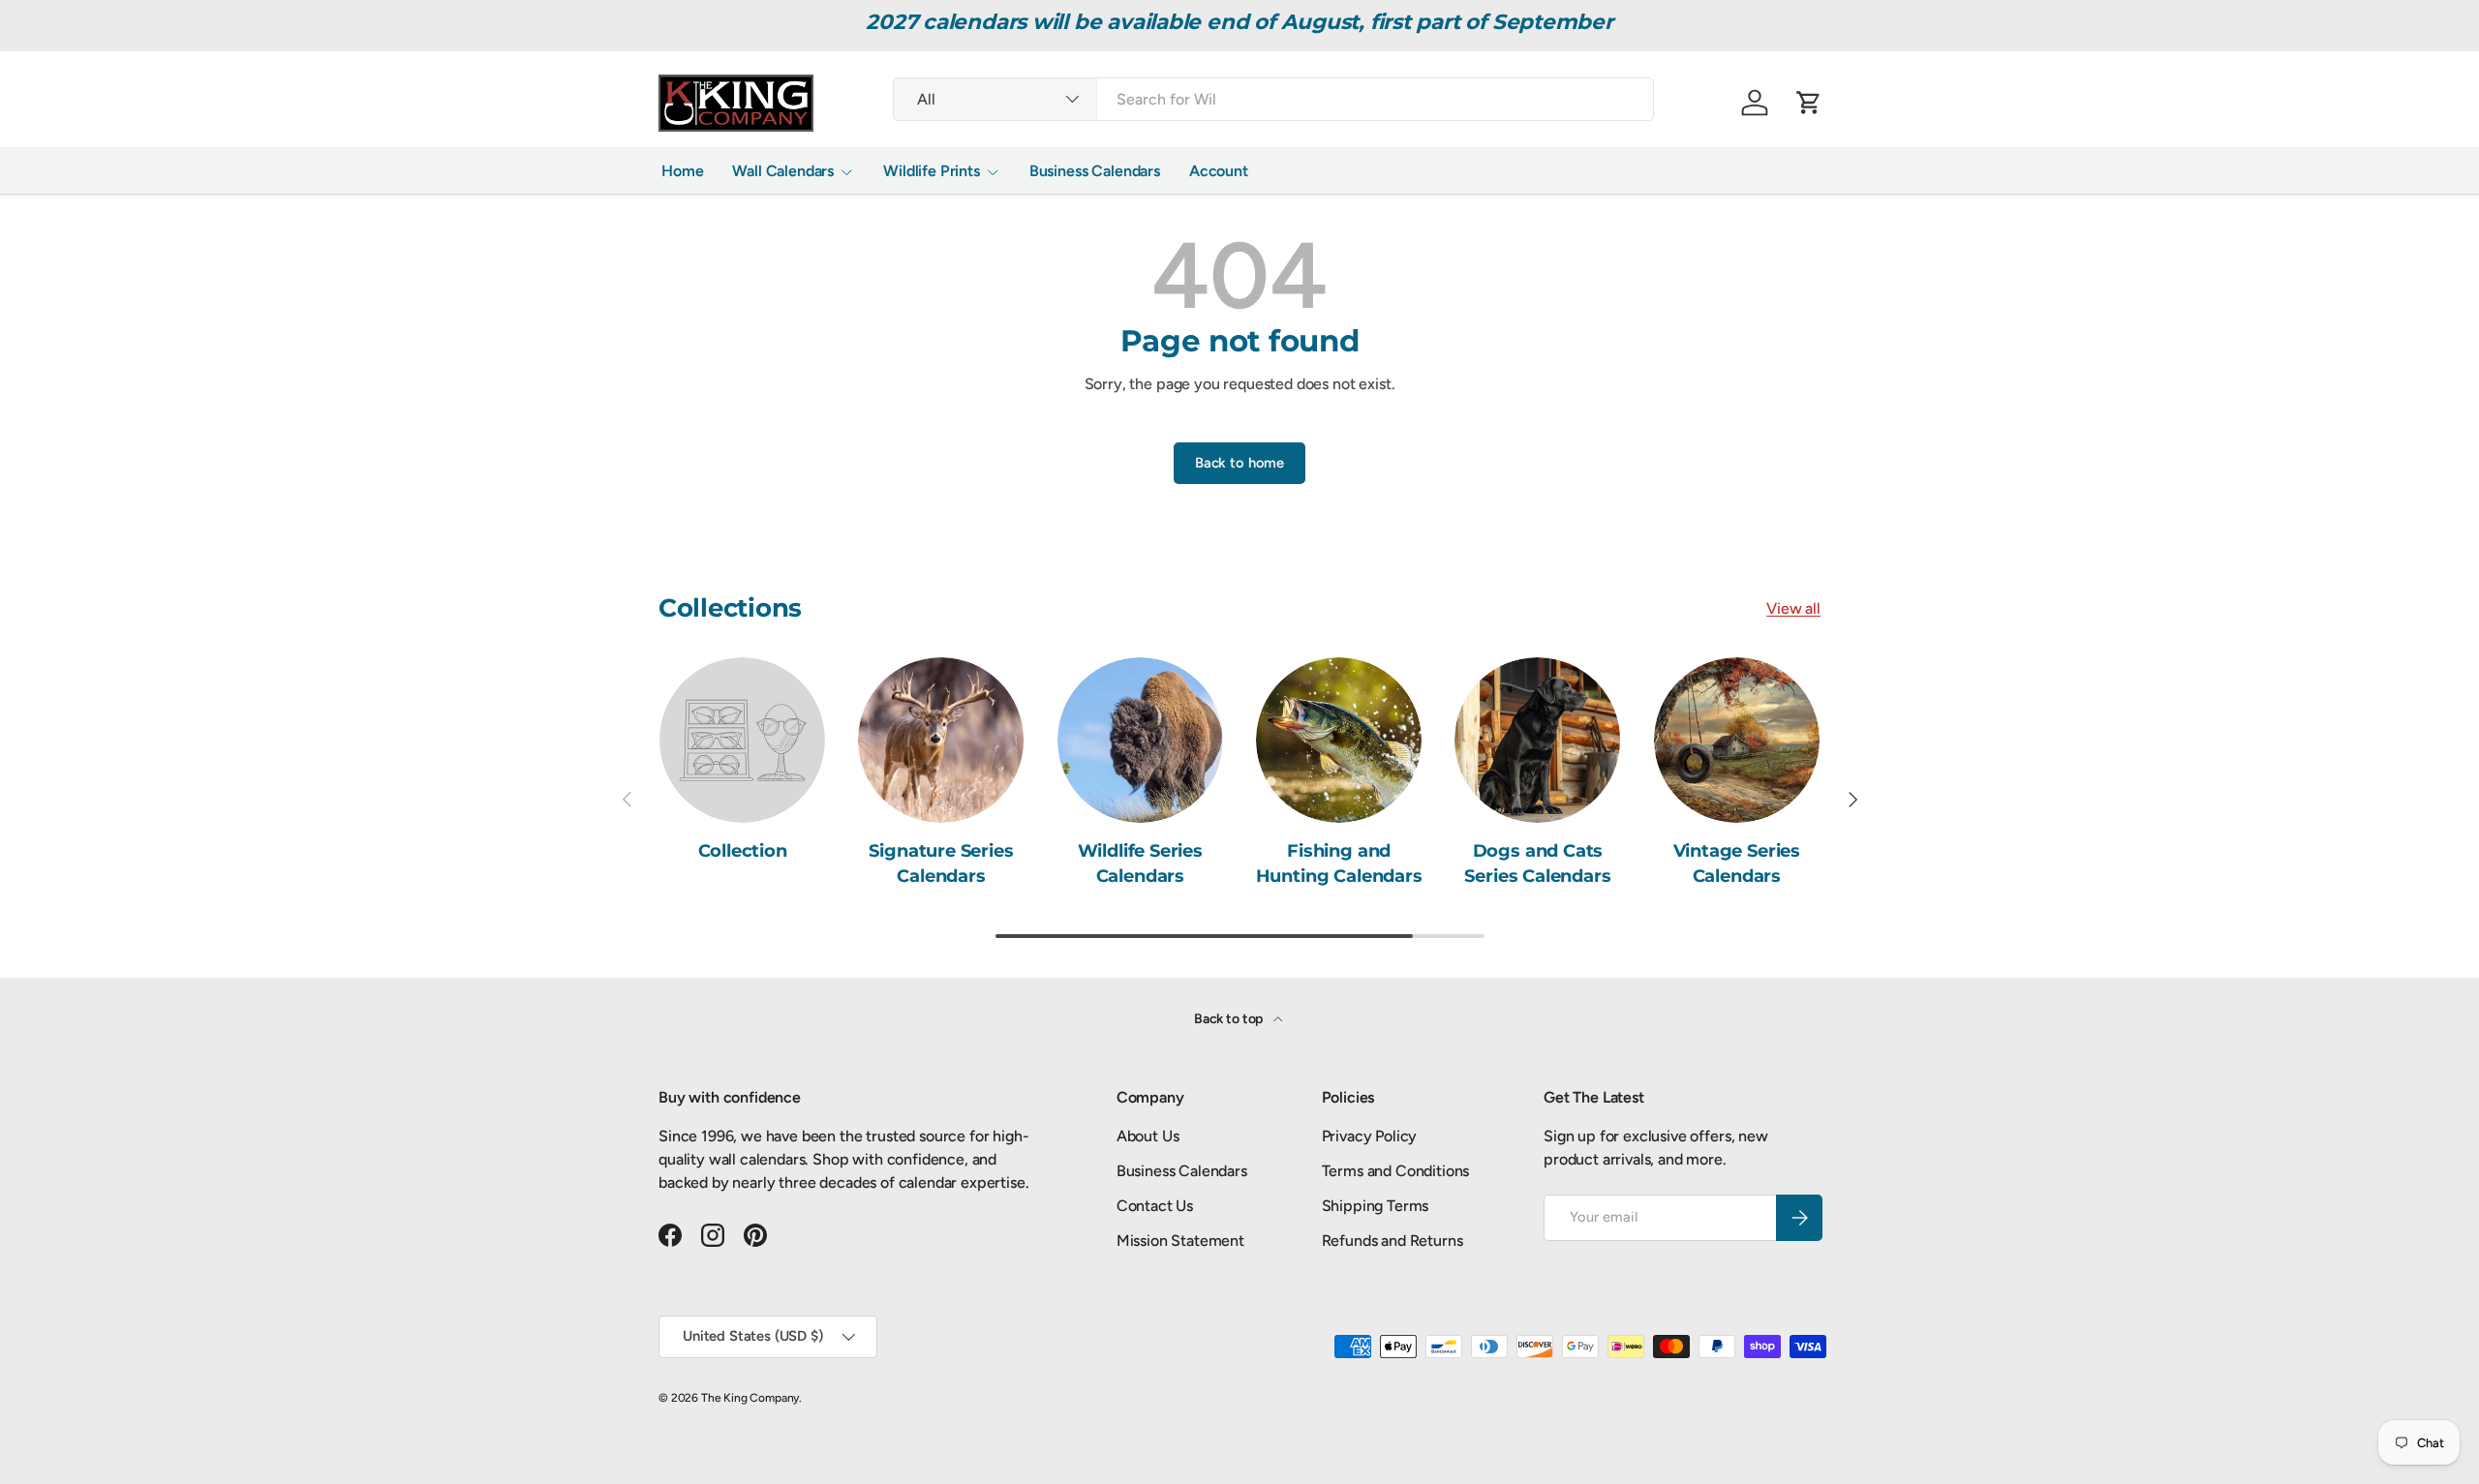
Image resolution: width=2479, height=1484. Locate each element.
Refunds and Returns (1393, 1241)
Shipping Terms (1376, 1206)
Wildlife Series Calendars (1140, 863)
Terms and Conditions (1396, 1171)
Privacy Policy (1370, 1136)
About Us (1148, 1136)
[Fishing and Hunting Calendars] (1339, 740)
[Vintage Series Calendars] (1737, 740)
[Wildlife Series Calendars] (1140, 740)
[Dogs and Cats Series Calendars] (1537, 740)
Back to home (1239, 463)
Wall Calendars (783, 171)
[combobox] (1273, 99)
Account (1219, 171)
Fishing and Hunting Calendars (1339, 863)
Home (682, 171)
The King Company (750, 1398)
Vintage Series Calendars (1737, 863)
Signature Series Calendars (941, 863)
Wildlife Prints (932, 171)
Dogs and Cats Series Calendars (1537, 863)
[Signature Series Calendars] (941, 740)
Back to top (1230, 1019)
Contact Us (1155, 1206)
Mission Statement (1180, 1241)
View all (1793, 608)
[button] (1809, 103)
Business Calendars (1095, 171)
